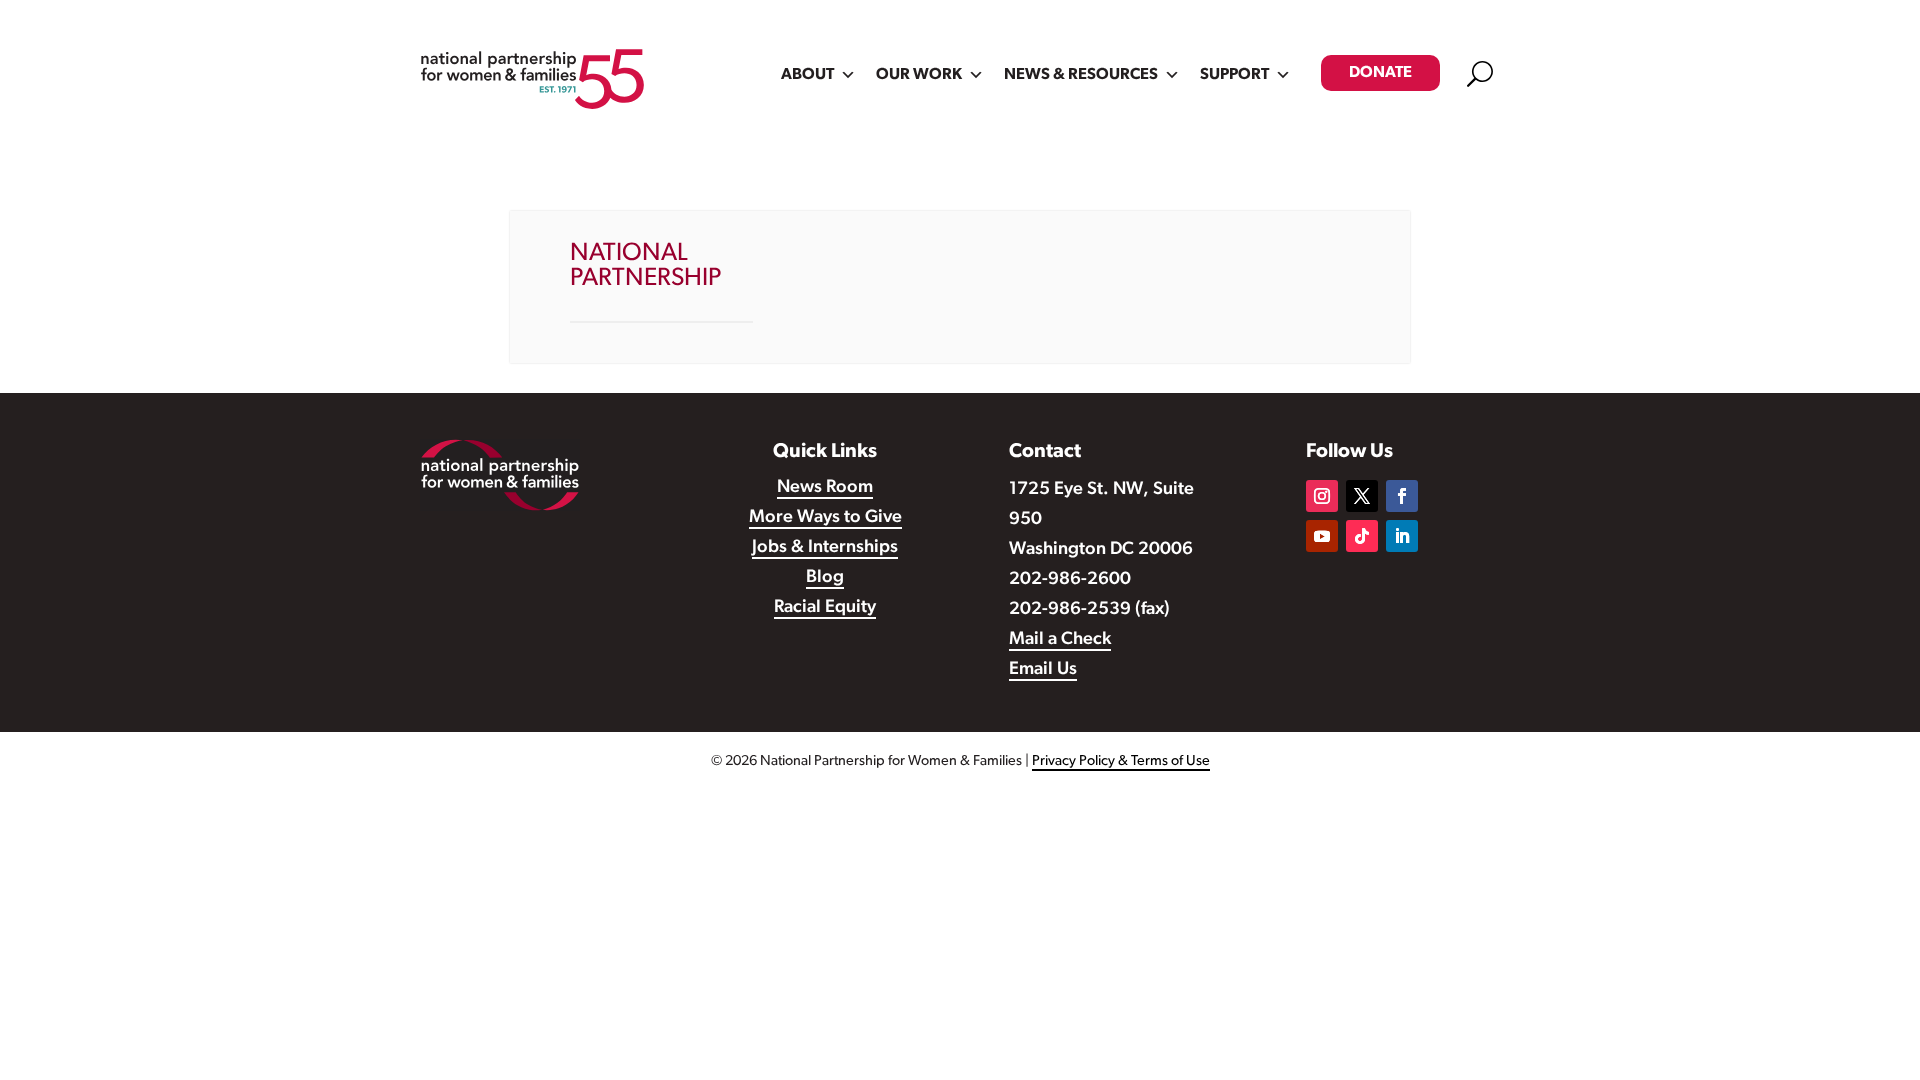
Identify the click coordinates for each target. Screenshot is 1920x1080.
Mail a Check (1060, 640)
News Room (825, 488)
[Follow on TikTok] (1362, 536)
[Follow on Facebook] (1402, 496)
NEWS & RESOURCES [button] (1081, 75)
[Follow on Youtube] (1322, 536)
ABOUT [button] (807, 75)
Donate (1380, 73)
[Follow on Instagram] (1322, 496)
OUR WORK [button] (919, 75)
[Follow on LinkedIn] (1402, 536)
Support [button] (1234, 75)
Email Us (1043, 670)
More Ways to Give (825, 518)
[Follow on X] (1362, 496)
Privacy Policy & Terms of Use (1121, 761)
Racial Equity (825, 608)
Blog (825, 578)
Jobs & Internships (825, 548)
